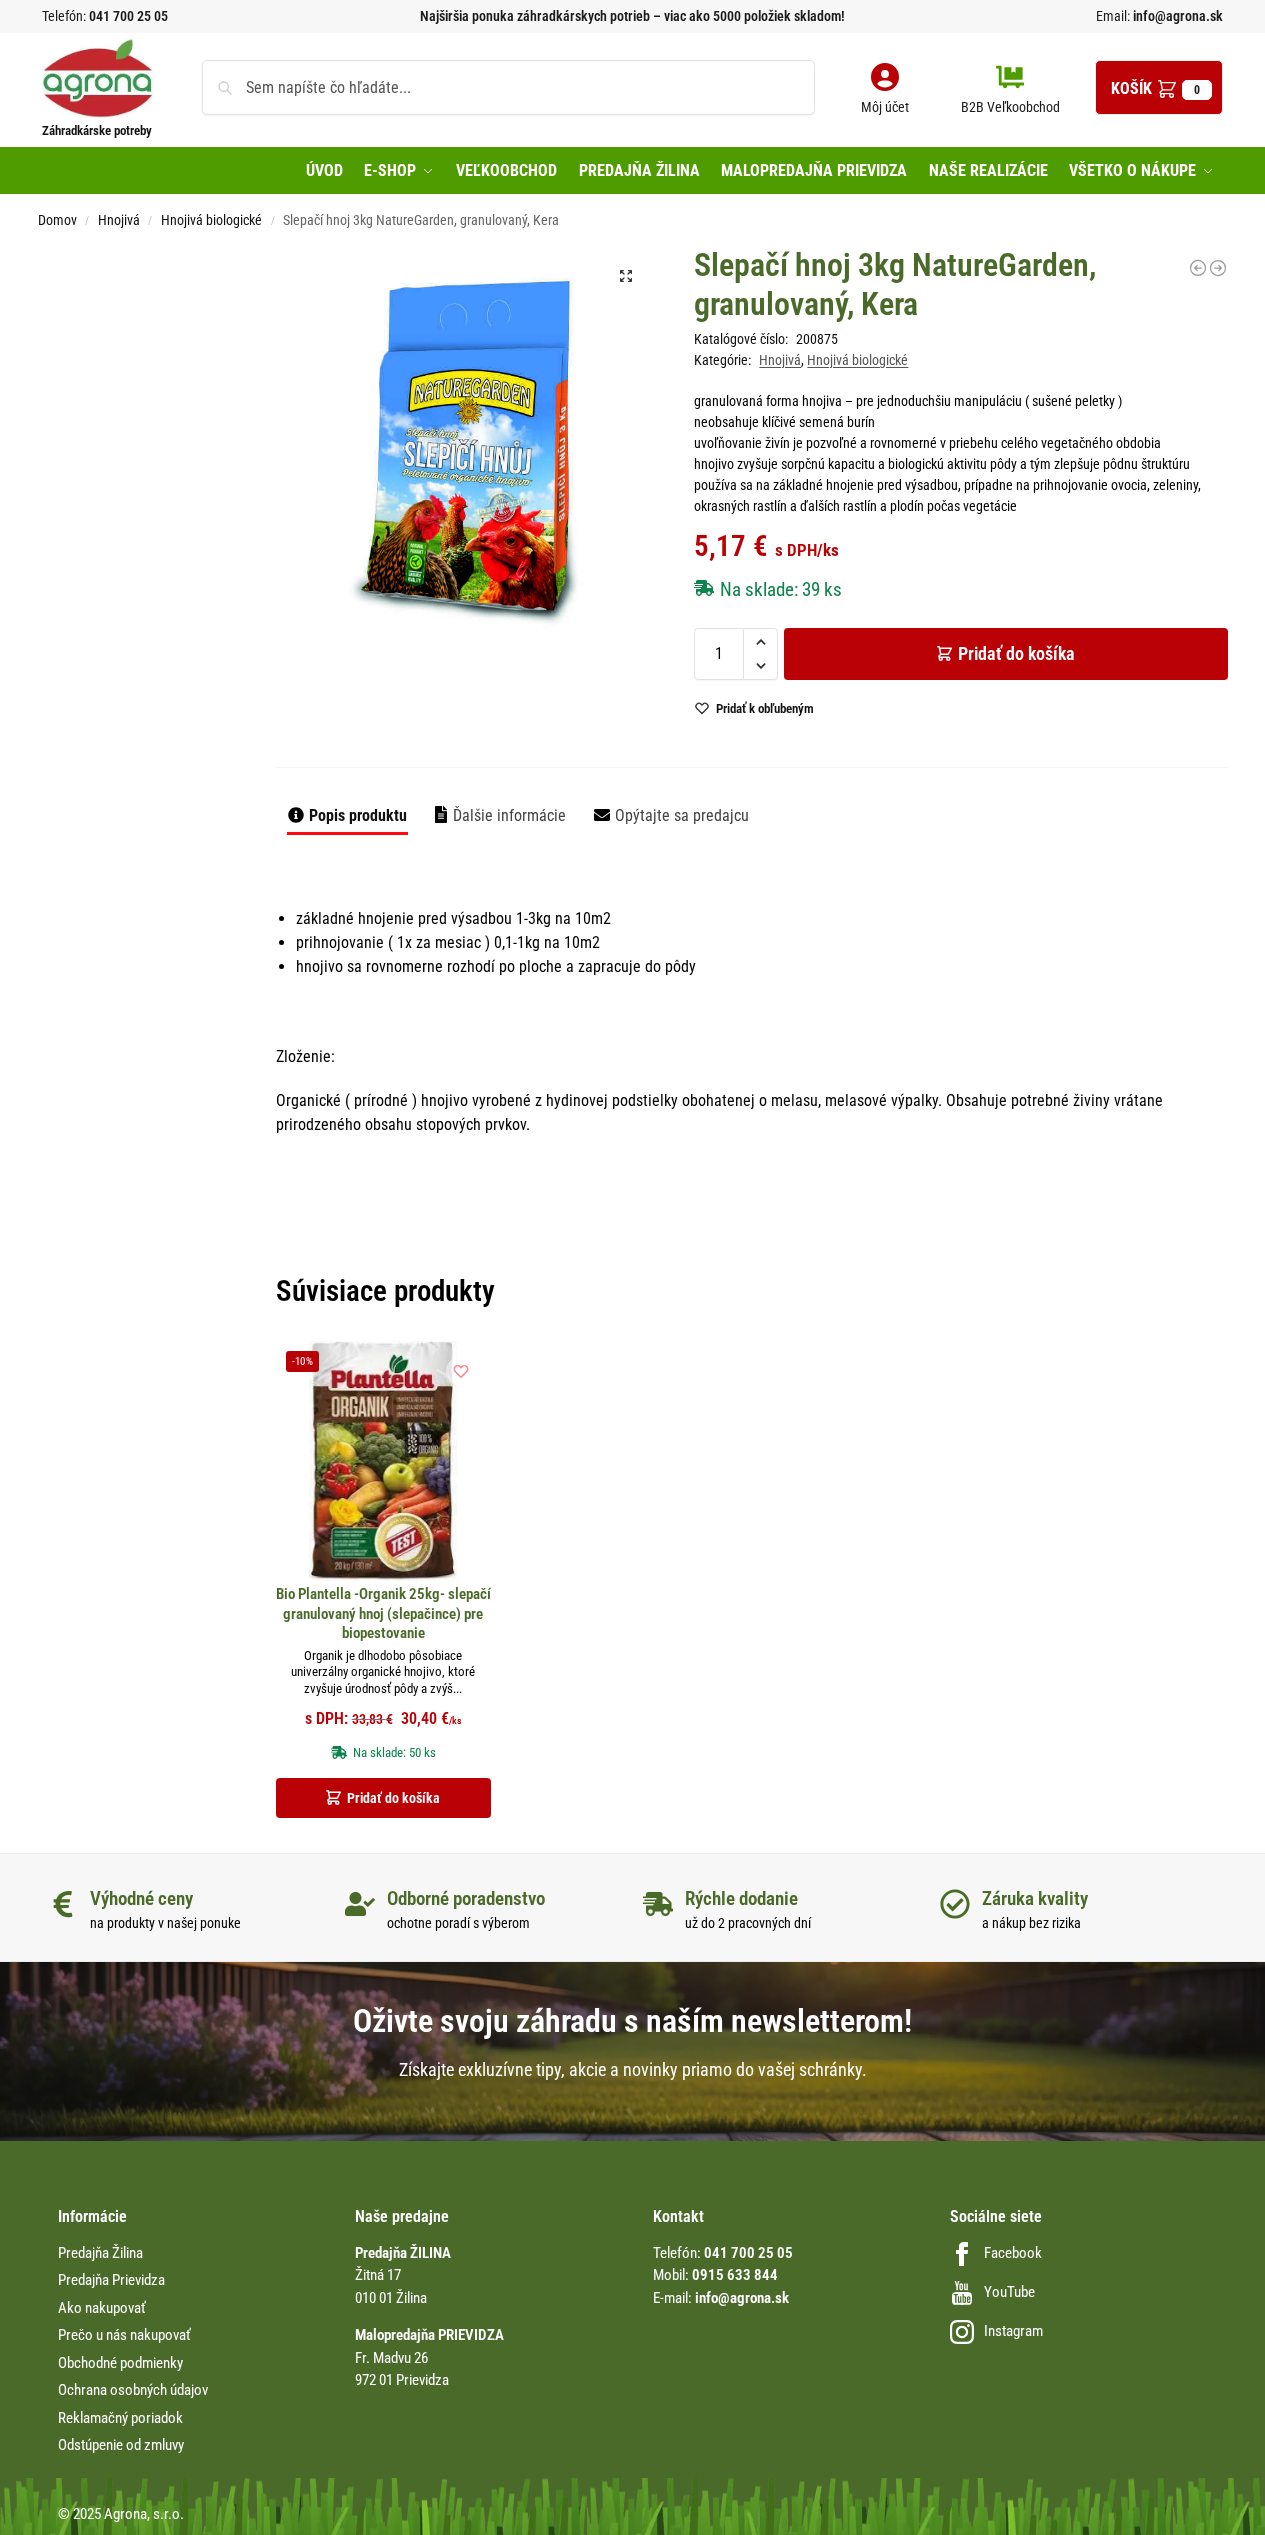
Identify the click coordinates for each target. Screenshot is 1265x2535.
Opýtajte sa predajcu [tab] (682, 815)
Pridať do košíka (1016, 653)
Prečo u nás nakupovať (124, 2335)
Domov (57, 220)
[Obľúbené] (461, 1371)
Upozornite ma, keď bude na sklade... (606, 701)
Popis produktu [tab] (358, 815)
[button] (1159, 87)
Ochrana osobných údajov (133, 2390)
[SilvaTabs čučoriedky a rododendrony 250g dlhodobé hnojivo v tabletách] (1198, 268)
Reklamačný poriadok (120, 2418)
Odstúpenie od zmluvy (121, 2445)
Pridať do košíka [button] (393, 1798)
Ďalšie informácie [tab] (509, 815)
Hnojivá (119, 220)
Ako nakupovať (102, 2308)
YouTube (1009, 2292)
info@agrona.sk (1176, 16)
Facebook (1013, 2253)
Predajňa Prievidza (111, 2280)
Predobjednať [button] (616, 748)
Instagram (1013, 2331)
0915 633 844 (735, 2275)
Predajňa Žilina (100, 2253)
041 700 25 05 (128, 16)
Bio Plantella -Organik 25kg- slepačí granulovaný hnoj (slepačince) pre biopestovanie (383, 1613)
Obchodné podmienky (120, 2363)
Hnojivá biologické (211, 220)
